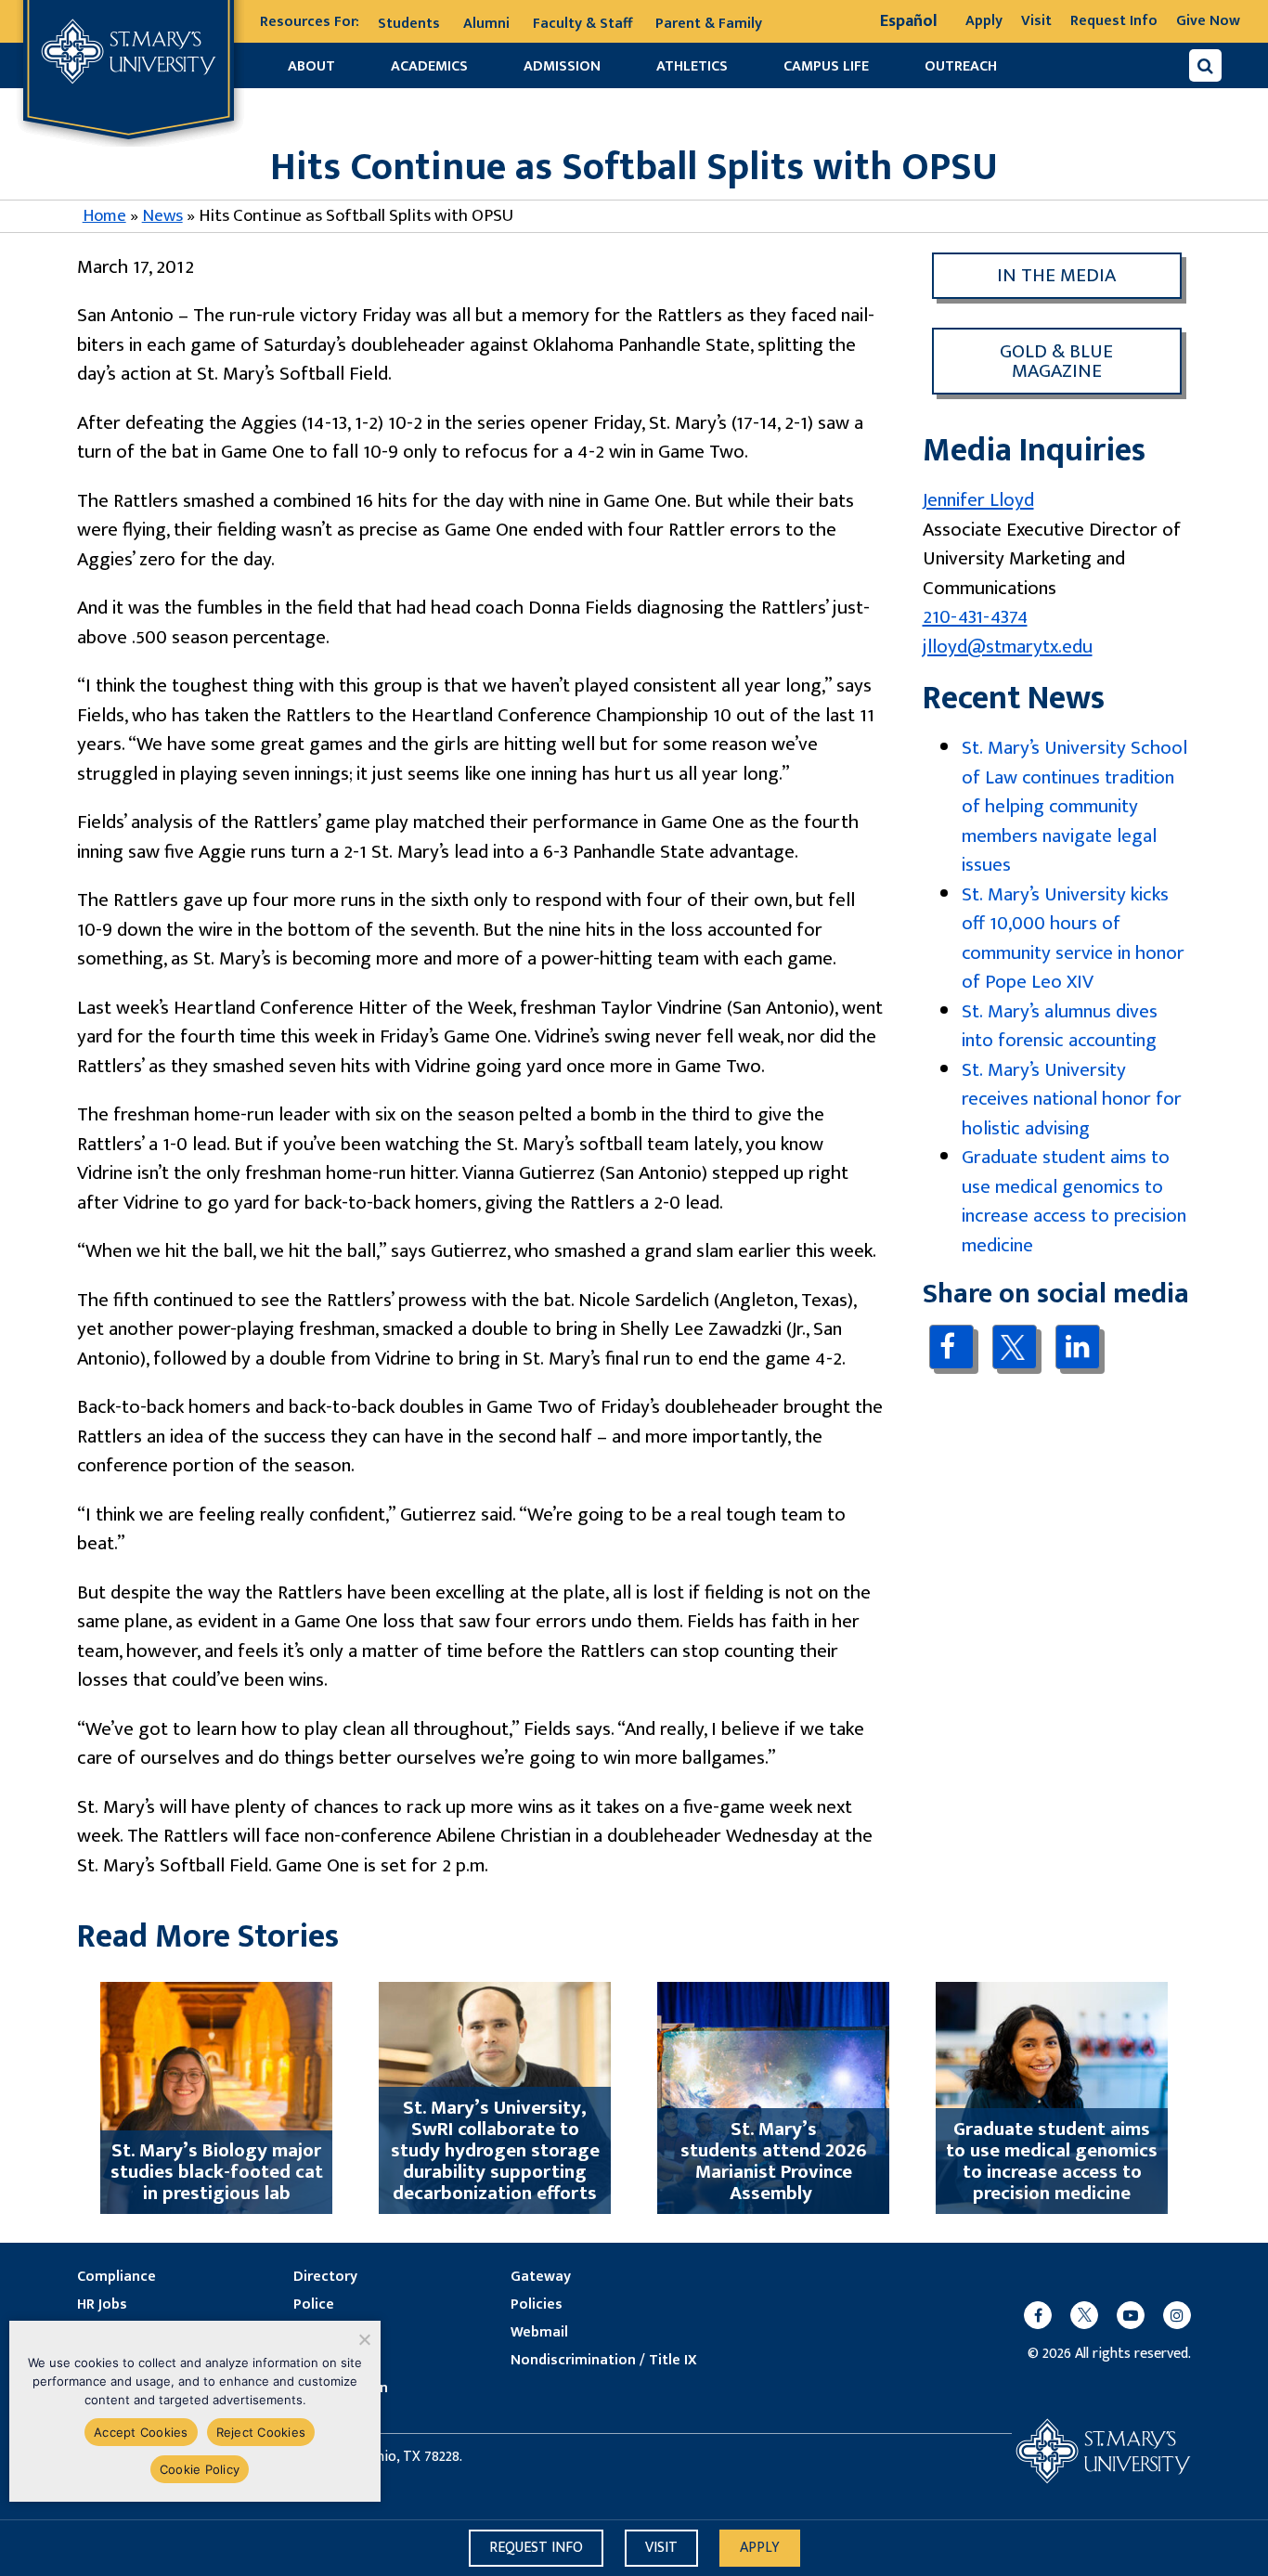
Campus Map (336, 2361)
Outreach (961, 66)
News (162, 216)
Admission (562, 66)
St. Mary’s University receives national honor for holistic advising (1072, 1099)
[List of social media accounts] (1098, 2315)
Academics (429, 66)
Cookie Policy (200, 2469)
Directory (325, 2277)
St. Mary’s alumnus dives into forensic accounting (1060, 1026)
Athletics (692, 66)
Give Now (1208, 21)
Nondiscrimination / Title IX (604, 2361)
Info (536, 2548)
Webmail (539, 2333)
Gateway (541, 2277)
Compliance (116, 2277)
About (311, 66)
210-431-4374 (975, 617)
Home (104, 216)
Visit (1036, 21)
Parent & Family (709, 24)
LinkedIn (1077, 1346)
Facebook (951, 1346)
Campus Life (826, 66)
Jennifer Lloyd (978, 500)
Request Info (1114, 21)
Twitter (1014, 1347)
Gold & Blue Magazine (1056, 361)
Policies (537, 2305)
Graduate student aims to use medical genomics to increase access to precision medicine (1074, 1201)
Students (409, 24)
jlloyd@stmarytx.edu (1008, 647)
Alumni (486, 24)
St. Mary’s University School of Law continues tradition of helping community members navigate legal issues (1074, 806)
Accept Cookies (141, 2432)
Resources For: (310, 22)
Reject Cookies (261, 2432)
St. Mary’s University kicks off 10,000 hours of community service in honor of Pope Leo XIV (1073, 938)
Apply (984, 21)
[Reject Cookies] (363, 2339)
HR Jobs (102, 2305)
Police (314, 2305)
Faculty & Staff (582, 24)
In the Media (1056, 275)
